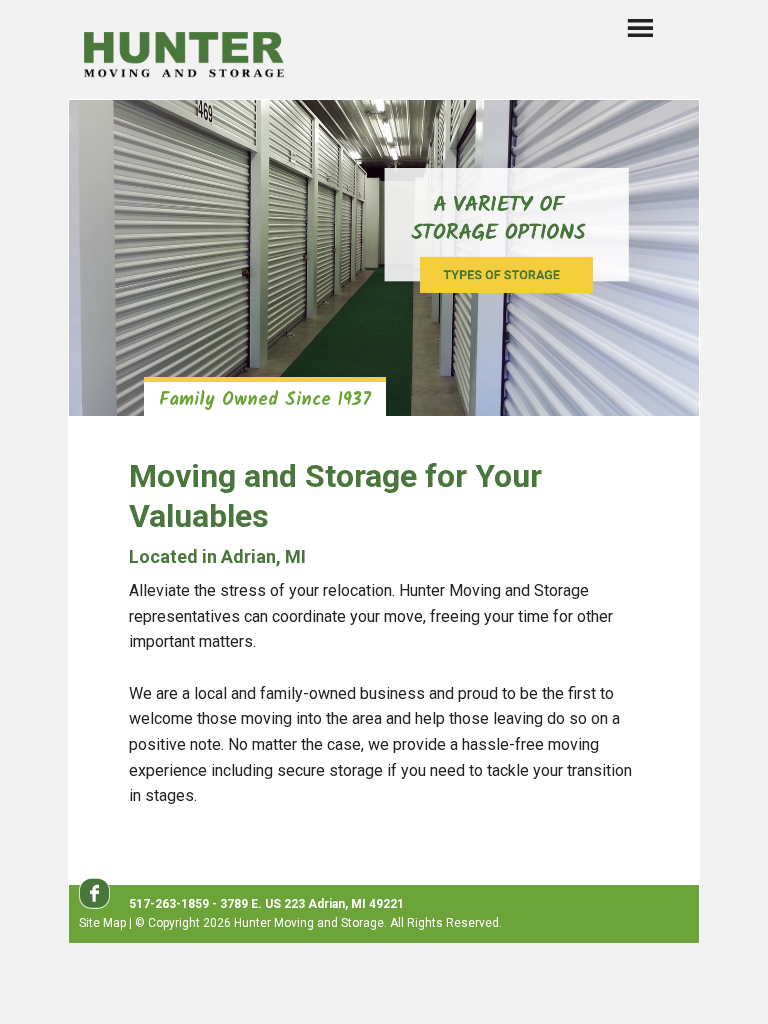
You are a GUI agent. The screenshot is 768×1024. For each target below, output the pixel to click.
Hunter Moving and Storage (184, 51)
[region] (384, 258)
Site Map (102, 923)
